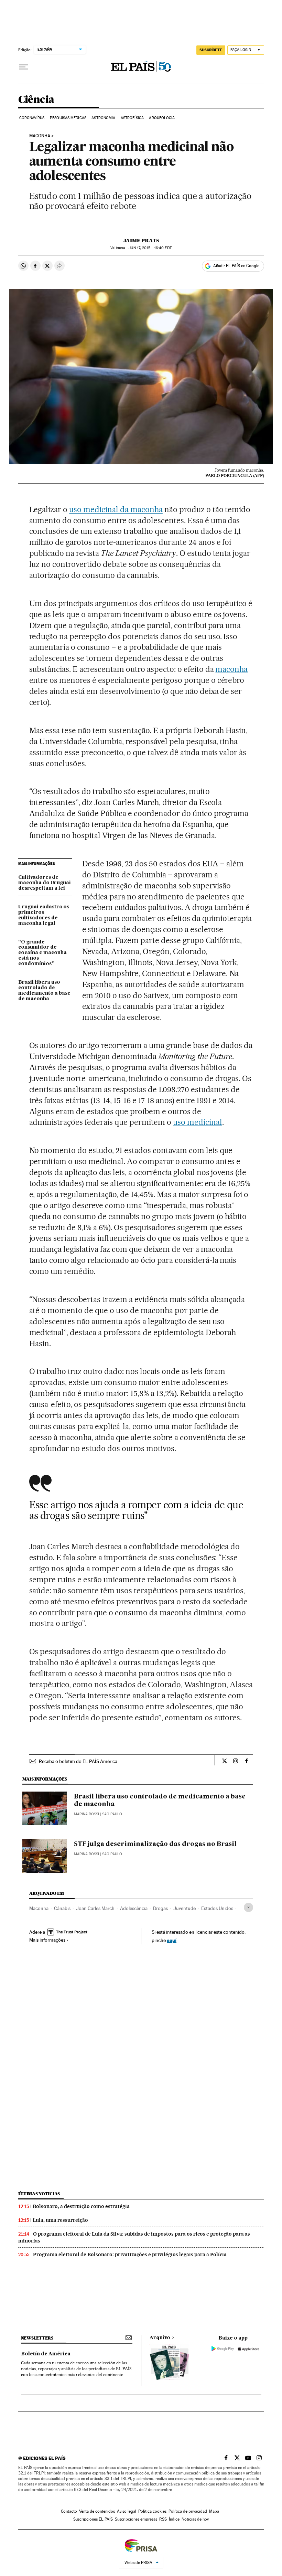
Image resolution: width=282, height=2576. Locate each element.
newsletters (37, 2338)
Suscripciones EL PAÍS (93, 2519)
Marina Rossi (86, 1814)
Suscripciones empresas (136, 2519)
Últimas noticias (39, 2194)
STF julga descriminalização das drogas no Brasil (155, 1844)
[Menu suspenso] (24, 67)
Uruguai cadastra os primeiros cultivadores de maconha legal (44, 915)
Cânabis (62, 1908)
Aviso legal (127, 2511)
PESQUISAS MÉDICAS (68, 118)
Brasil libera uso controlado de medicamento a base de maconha (44, 991)
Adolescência (134, 1908)
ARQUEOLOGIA (162, 118)
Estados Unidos (217, 1908)
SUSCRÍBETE (211, 50)
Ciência (36, 100)
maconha (231, 669)
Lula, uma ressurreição (60, 2220)
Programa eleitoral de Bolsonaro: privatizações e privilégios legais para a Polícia (130, 2255)
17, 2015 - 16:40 (150, 248)
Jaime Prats (141, 241)
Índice (174, 2519)
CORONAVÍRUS (32, 118)
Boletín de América (46, 2354)
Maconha (40, 136)
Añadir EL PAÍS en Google (236, 266)
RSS (163, 2519)
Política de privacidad (188, 2511)
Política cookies (152, 2511)
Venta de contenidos (97, 2511)
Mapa (214, 2511)
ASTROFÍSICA (132, 118)
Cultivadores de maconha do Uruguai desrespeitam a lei (45, 883)
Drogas (160, 1908)
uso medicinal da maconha (116, 509)
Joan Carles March (95, 1908)
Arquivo (160, 2338)
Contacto (69, 2511)
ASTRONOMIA (103, 118)
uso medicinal (198, 1122)
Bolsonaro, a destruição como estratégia (81, 2206)
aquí (172, 1940)
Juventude (185, 1908)
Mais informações (47, 1940)
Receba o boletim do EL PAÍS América (78, 1761)
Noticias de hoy (195, 2519)
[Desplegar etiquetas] (248, 1907)
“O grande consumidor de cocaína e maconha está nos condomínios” (42, 953)
